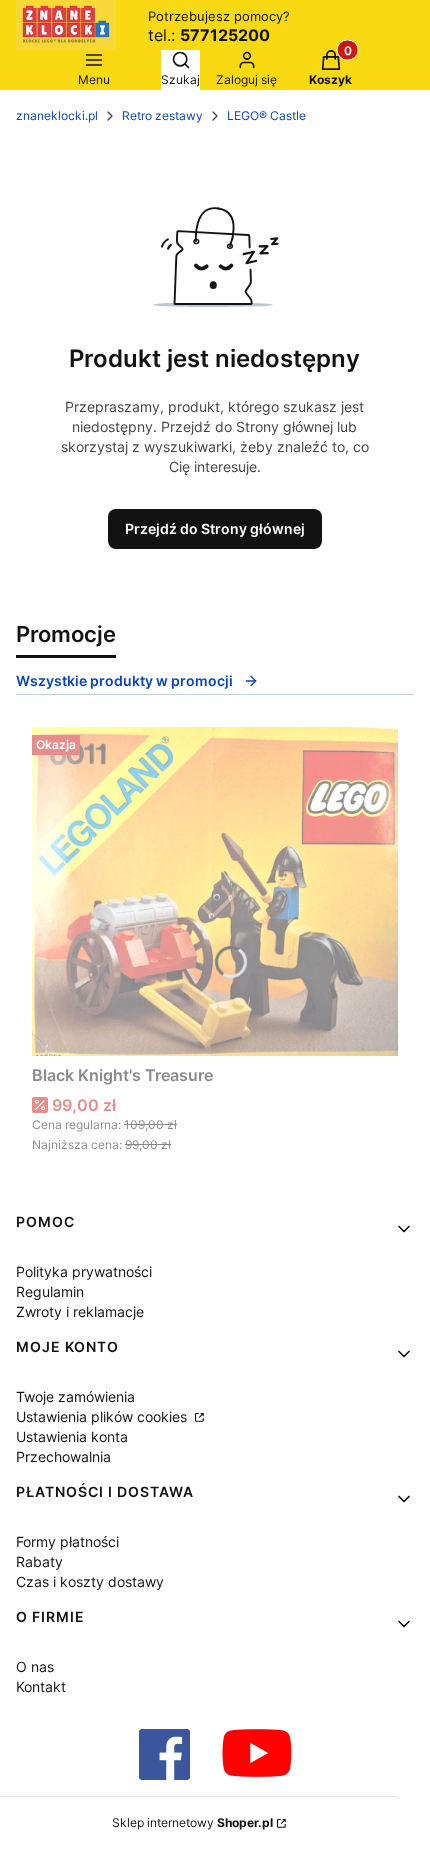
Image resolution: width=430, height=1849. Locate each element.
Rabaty (39, 1561)
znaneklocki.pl (57, 115)
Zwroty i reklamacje (80, 1311)
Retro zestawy (162, 115)
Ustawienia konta (72, 1436)
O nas (35, 1666)
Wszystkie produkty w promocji (124, 680)
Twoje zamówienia (75, 1396)
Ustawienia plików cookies (103, 1416)
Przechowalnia (63, 1456)
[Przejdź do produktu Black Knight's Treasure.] (215, 891)
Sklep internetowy (192, 1822)
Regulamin (50, 1291)
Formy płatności (67, 1541)
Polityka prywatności (84, 1271)
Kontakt (41, 1686)
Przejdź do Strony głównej (215, 528)
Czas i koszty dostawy (90, 1581)
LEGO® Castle (266, 115)
